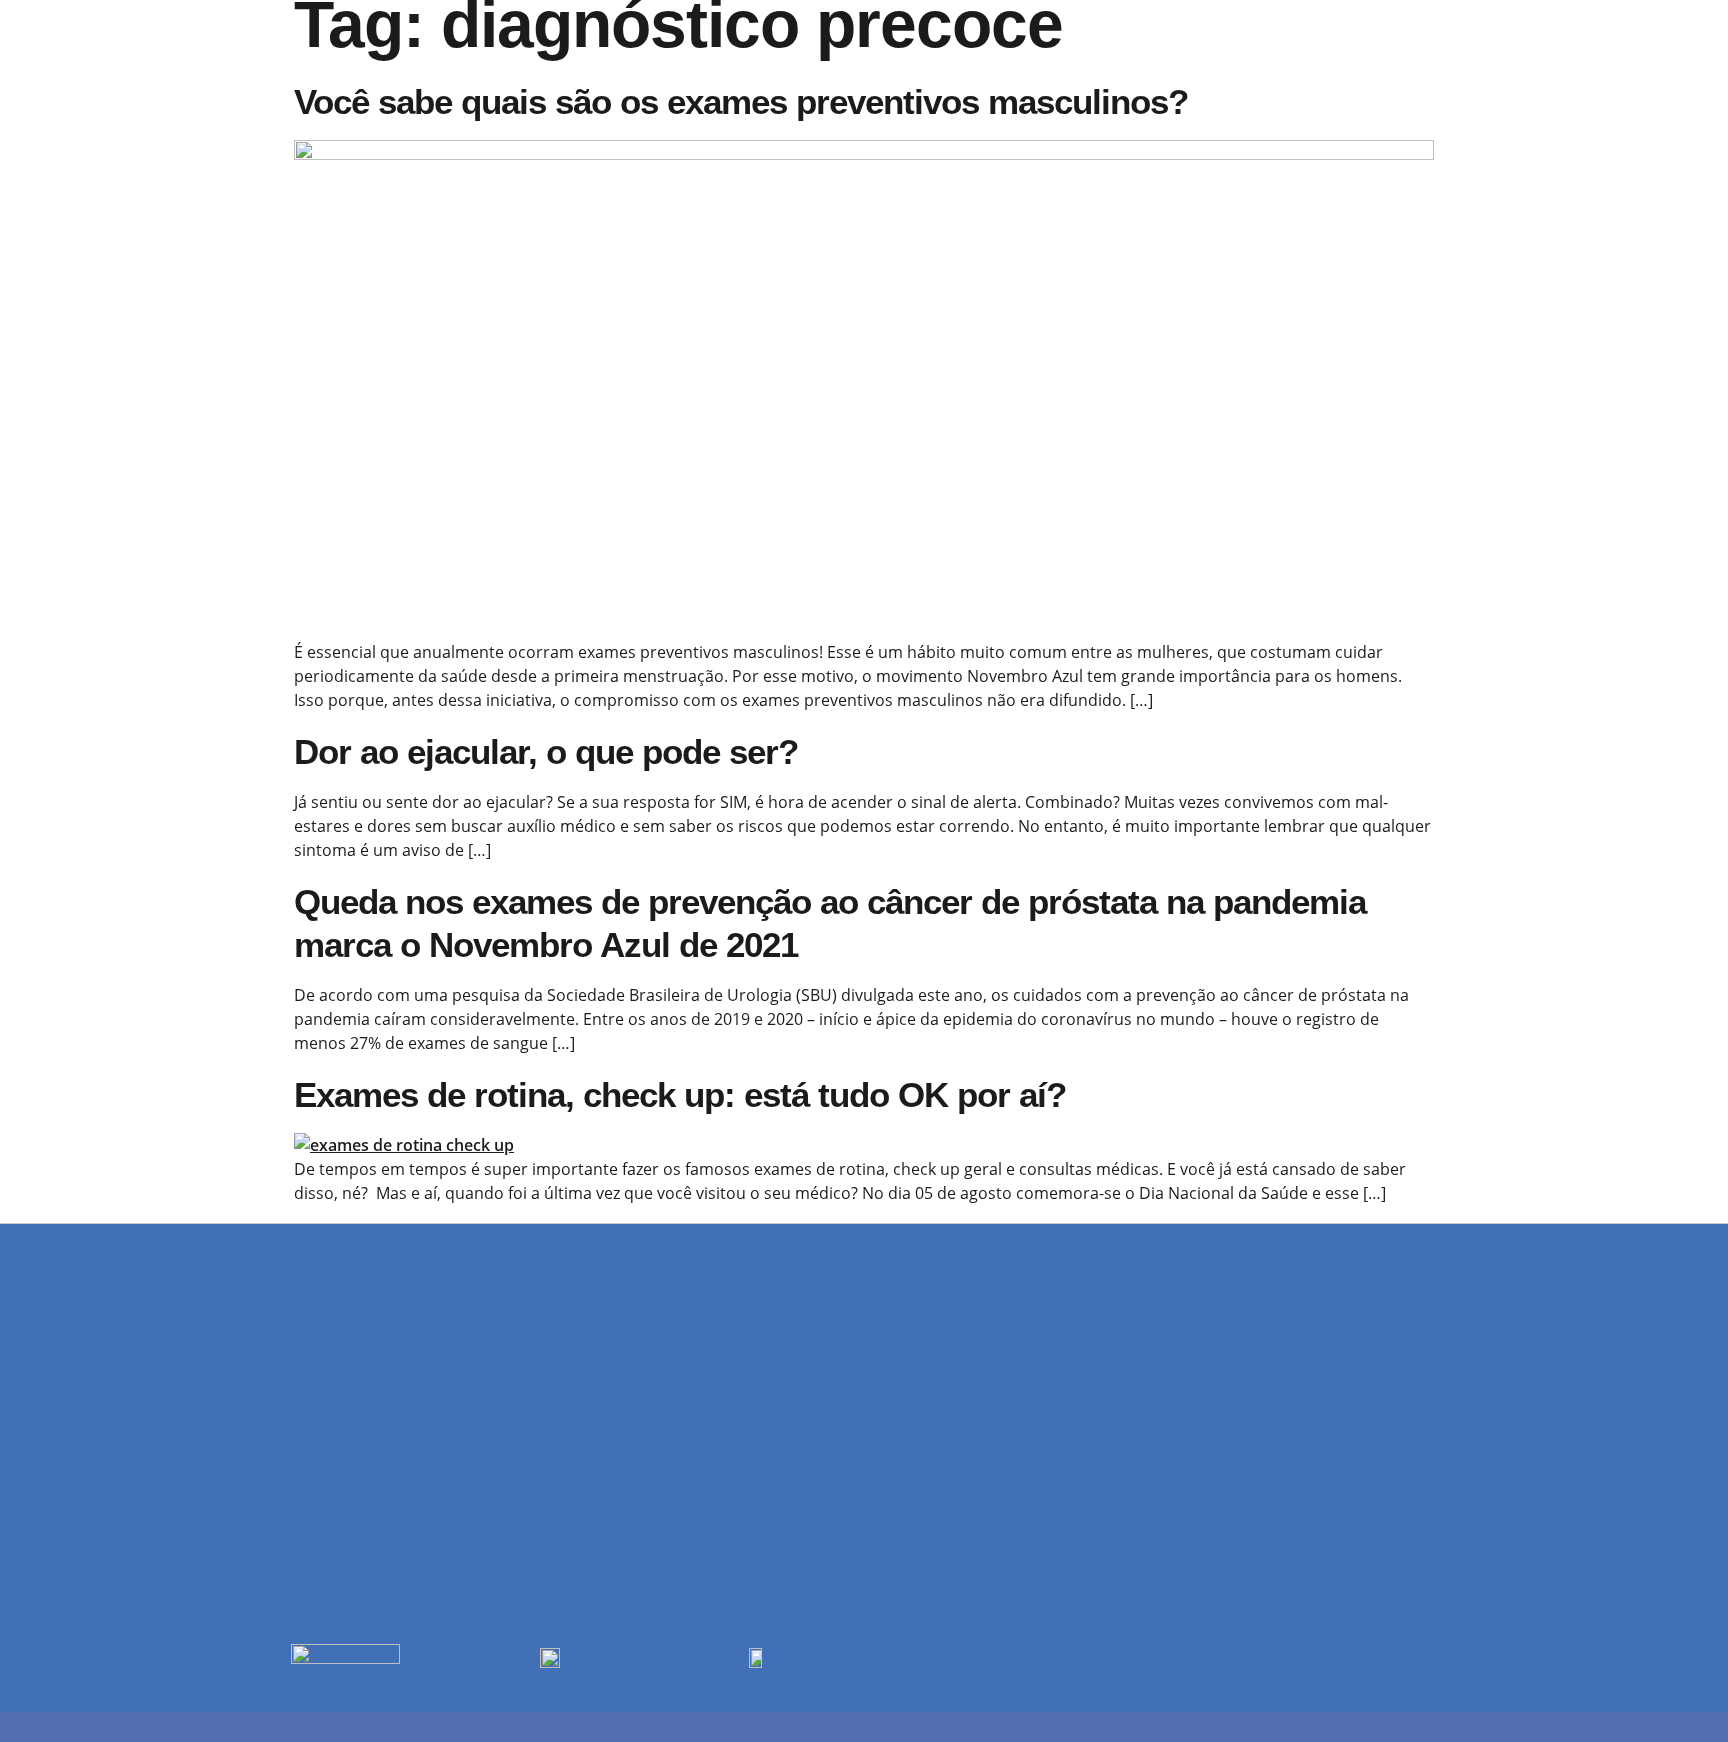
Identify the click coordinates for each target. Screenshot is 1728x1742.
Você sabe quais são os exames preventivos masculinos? (741, 101)
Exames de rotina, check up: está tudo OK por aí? (680, 1094)
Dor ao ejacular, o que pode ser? (546, 751)
